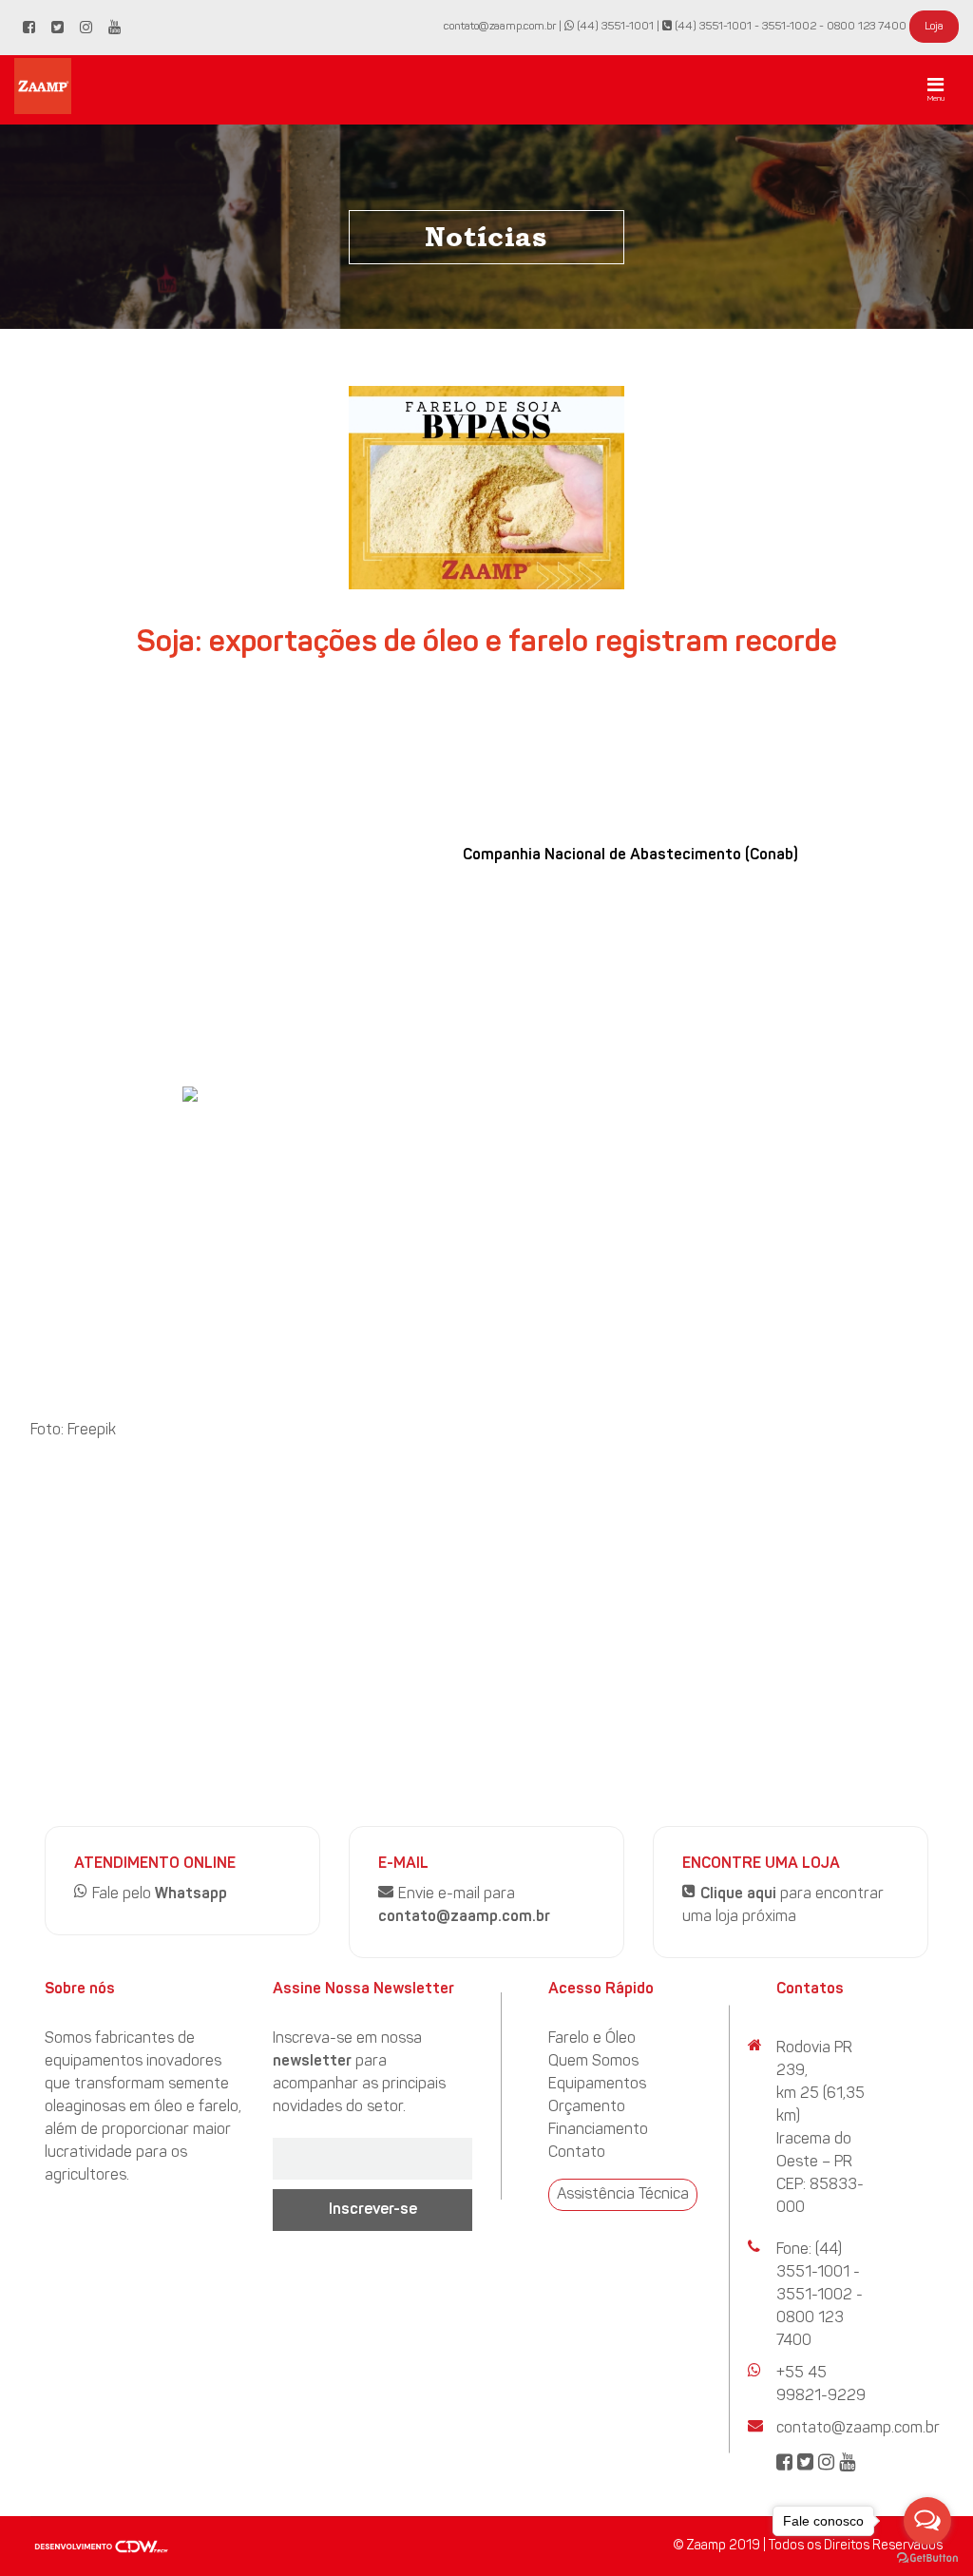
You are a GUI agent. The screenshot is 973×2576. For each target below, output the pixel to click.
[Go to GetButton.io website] (927, 2557)
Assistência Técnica (623, 2195)
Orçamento (587, 2107)
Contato (577, 2153)
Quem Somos (593, 2062)
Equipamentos (597, 2085)
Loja (934, 27)
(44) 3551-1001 (614, 27)
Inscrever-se (373, 2210)
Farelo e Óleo (592, 2039)
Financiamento (598, 2130)
